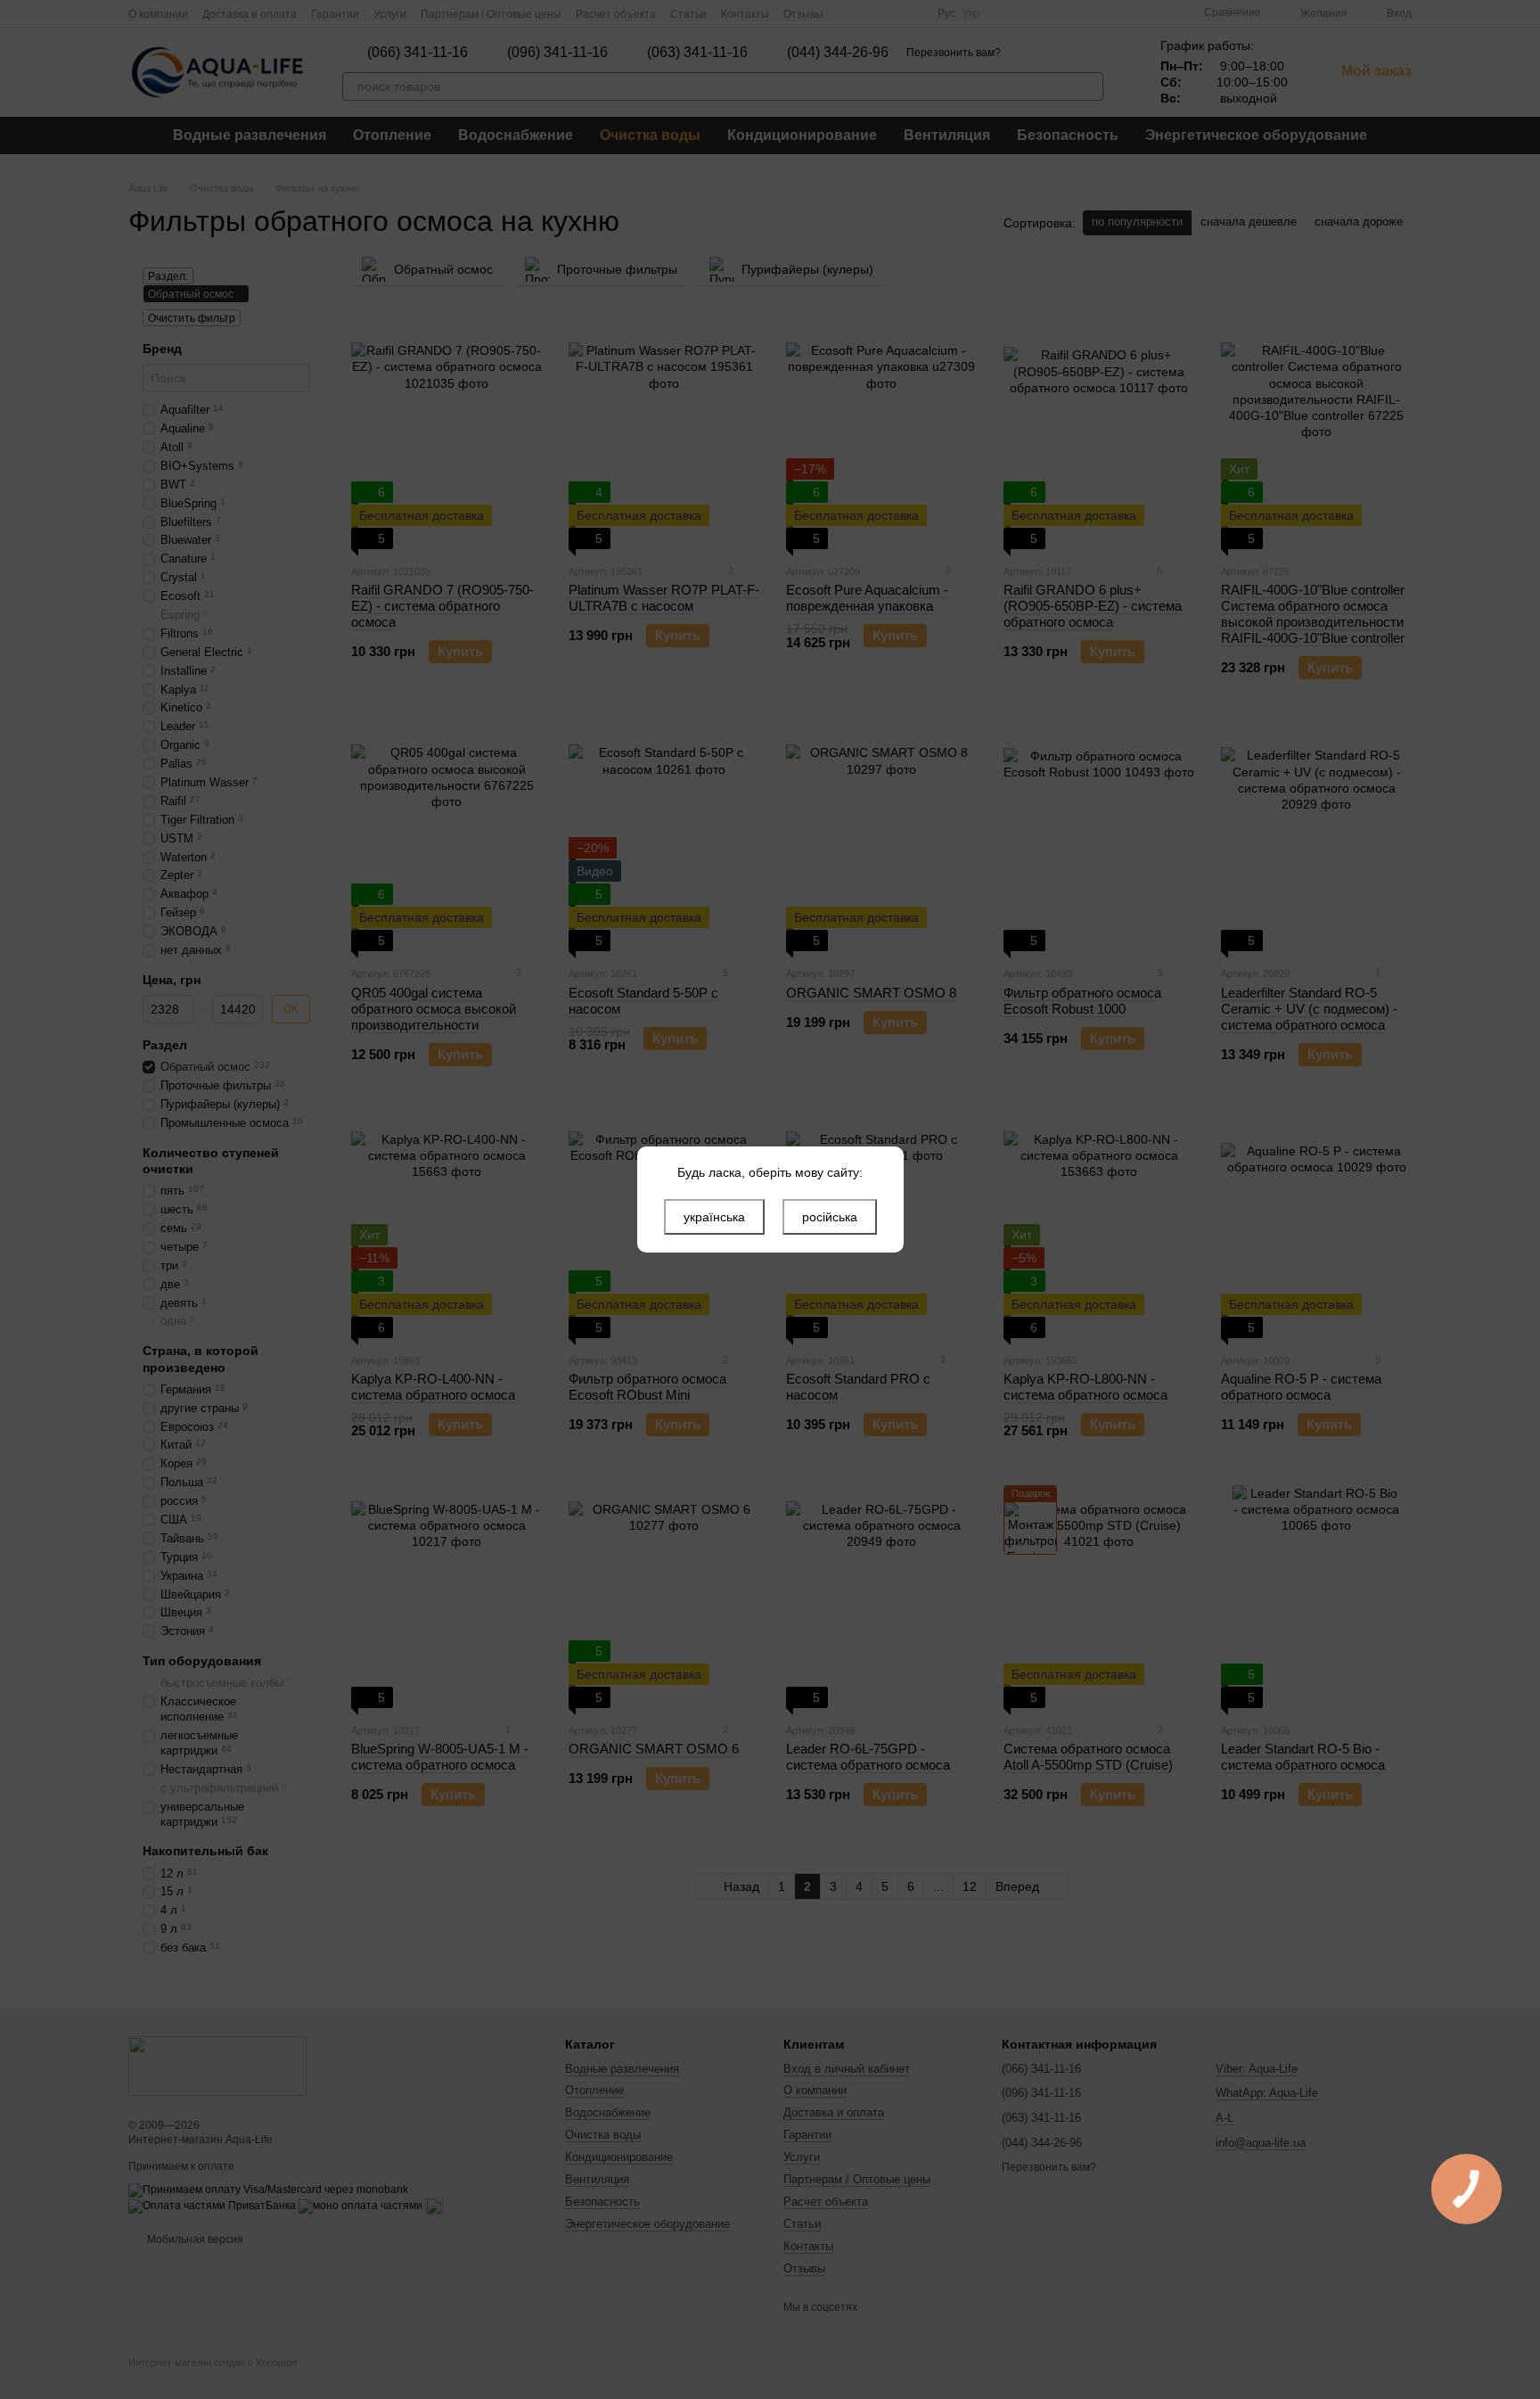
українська (714, 1217)
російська (830, 1217)
